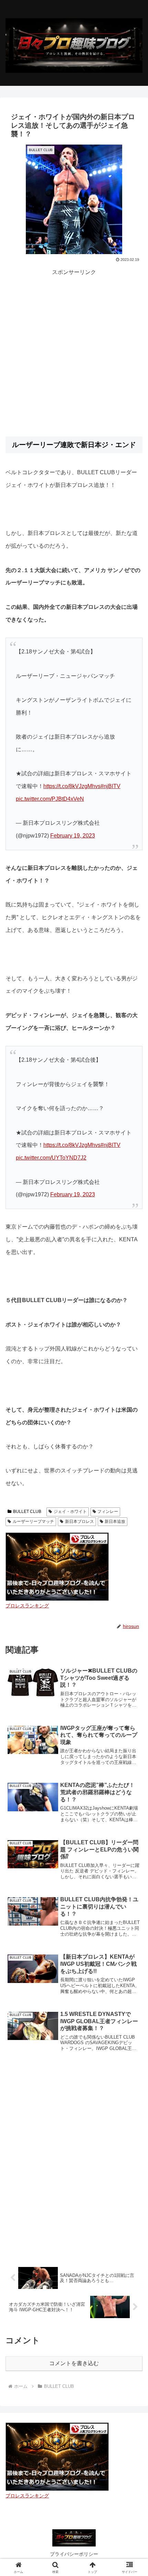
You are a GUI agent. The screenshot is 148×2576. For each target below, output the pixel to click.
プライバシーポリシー (74, 2554)
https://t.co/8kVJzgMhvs (72, 786)
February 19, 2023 (73, 836)
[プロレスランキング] (57, 1566)
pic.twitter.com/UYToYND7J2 (51, 1158)
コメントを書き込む (74, 2363)
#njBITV (110, 786)
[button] (134, 1507)
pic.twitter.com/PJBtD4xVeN (50, 799)
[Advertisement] (74, 351)
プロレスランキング (27, 1606)
